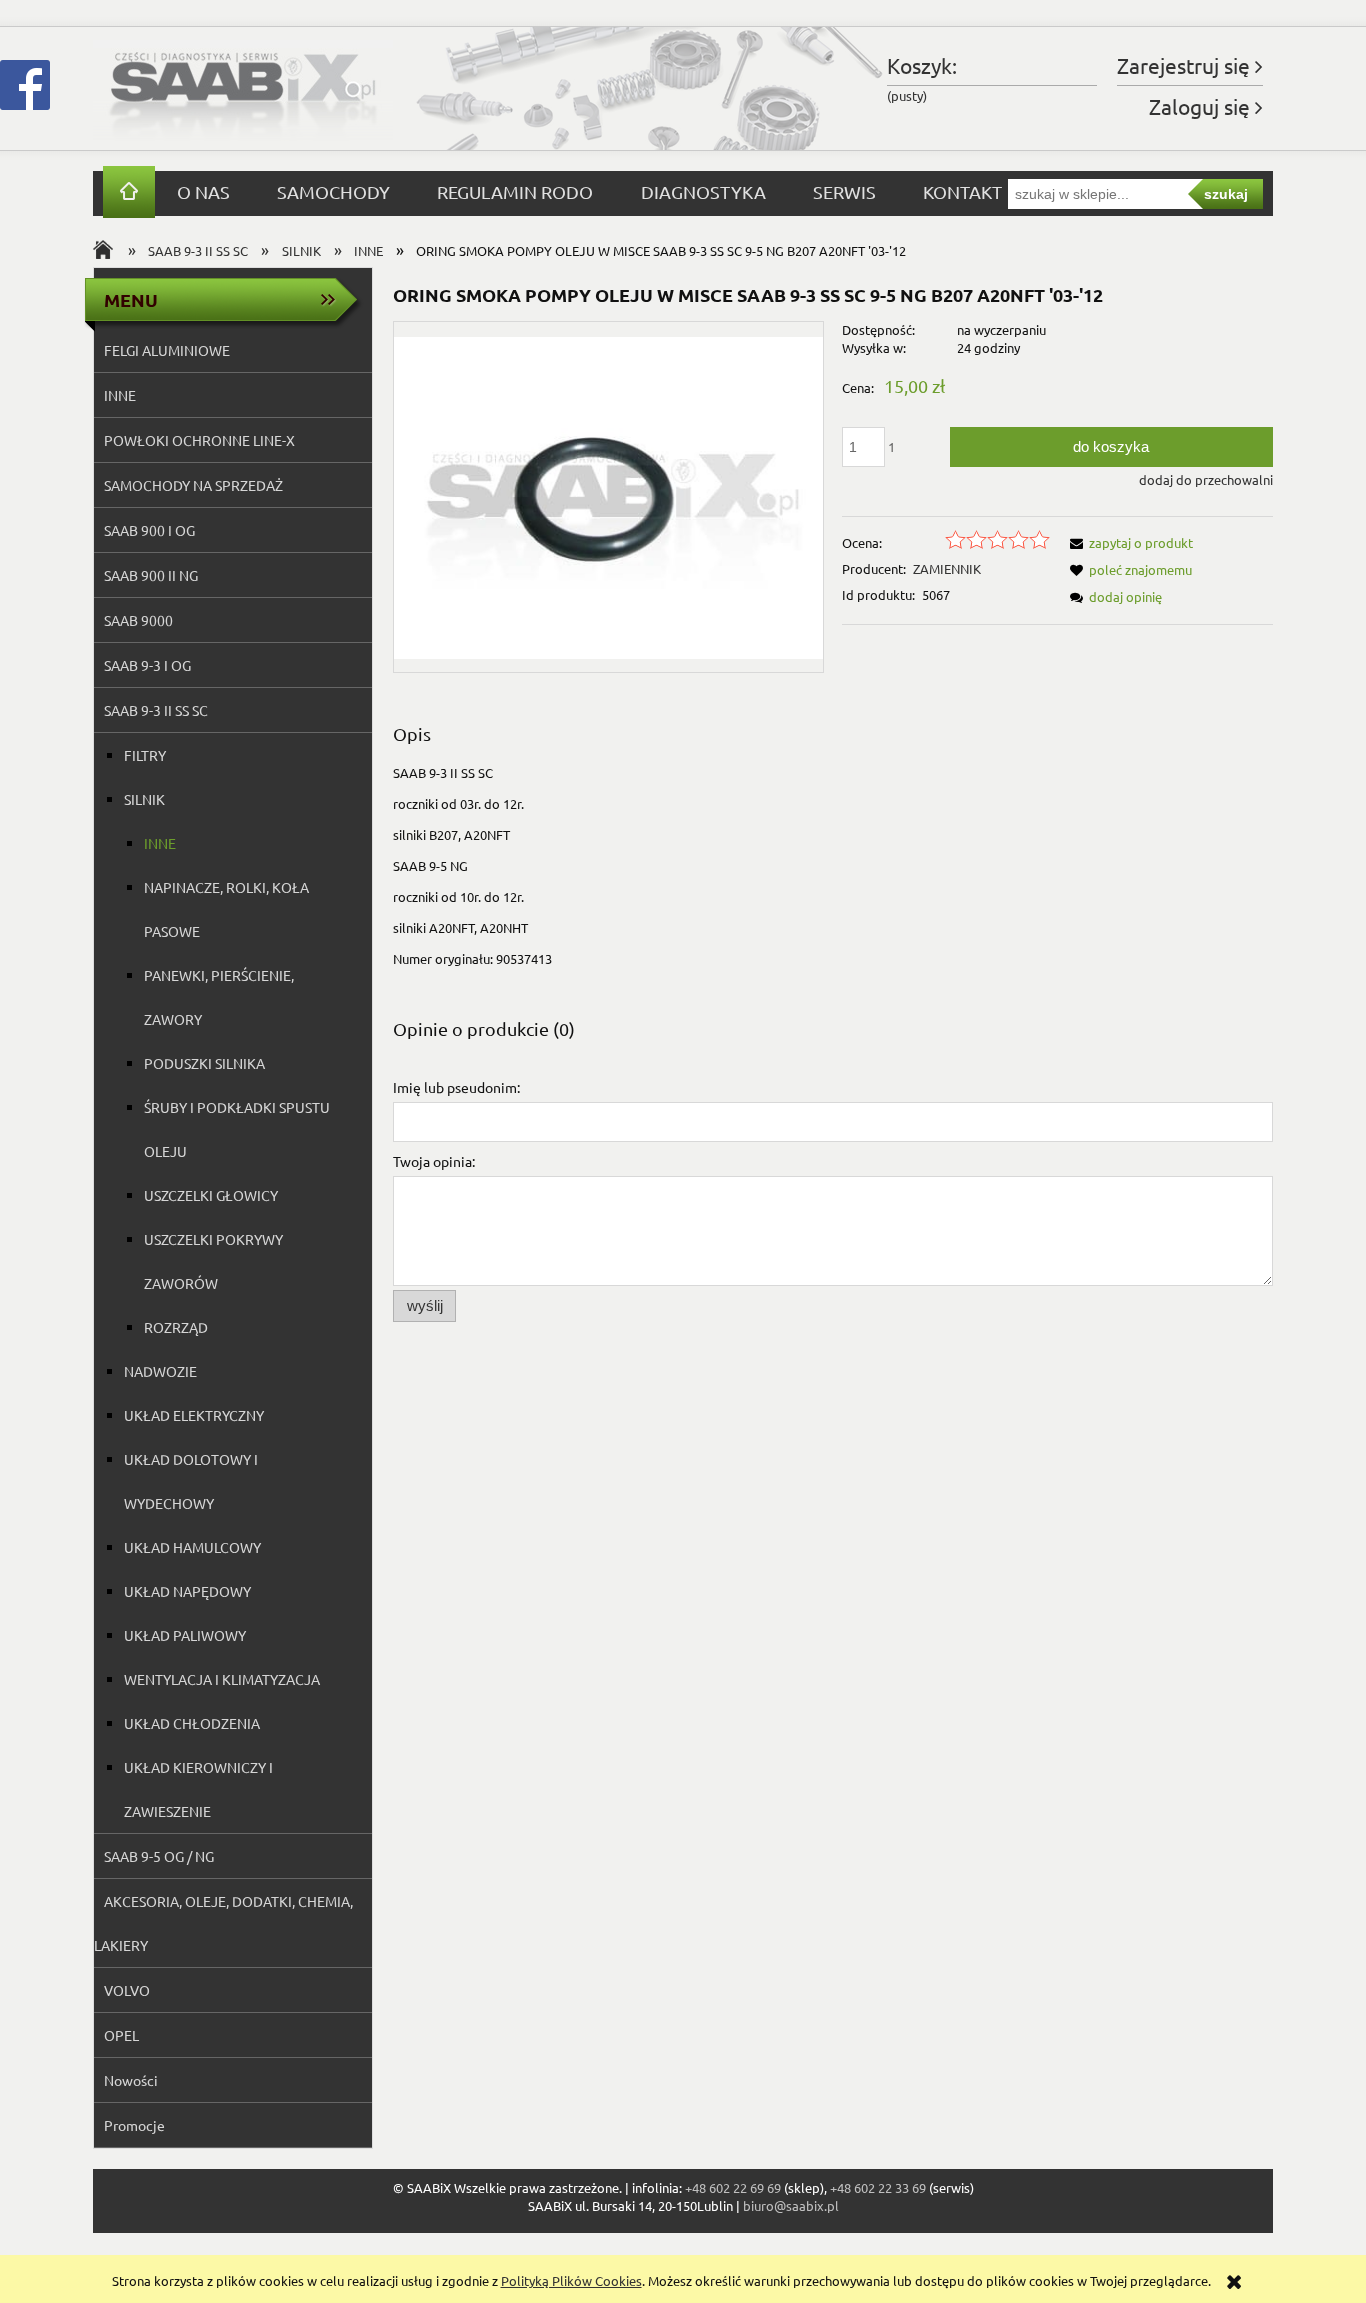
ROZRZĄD (176, 1327)
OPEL (121, 2035)
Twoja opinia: (434, 1161)
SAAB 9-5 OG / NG (159, 1856)
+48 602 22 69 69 (733, 2187)
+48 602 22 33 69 (878, 2187)
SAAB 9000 (138, 620)
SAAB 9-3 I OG (147, 665)
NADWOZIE (160, 1371)
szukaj (1226, 194)
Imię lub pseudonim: (456, 1087)
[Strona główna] (243, 88)
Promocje (134, 2125)
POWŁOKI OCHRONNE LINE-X (199, 440)
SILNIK (144, 799)
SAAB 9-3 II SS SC (156, 710)
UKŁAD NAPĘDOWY (187, 1591)
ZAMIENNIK (947, 568)
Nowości (131, 2080)
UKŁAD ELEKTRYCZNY (194, 1415)
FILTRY (145, 755)
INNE (120, 395)
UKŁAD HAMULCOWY (192, 1547)
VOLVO (127, 1990)
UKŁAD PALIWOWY (185, 1635)
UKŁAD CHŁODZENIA (192, 1723)
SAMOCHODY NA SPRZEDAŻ (193, 485)
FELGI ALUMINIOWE (167, 350)
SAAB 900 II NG (151, 575)
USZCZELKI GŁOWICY (211, 1195)
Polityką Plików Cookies (571, 2280)
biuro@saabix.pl (791, 2205)
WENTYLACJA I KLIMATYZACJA (222, 1679)
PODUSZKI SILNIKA (204, 1063)
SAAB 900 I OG (149, 530)
